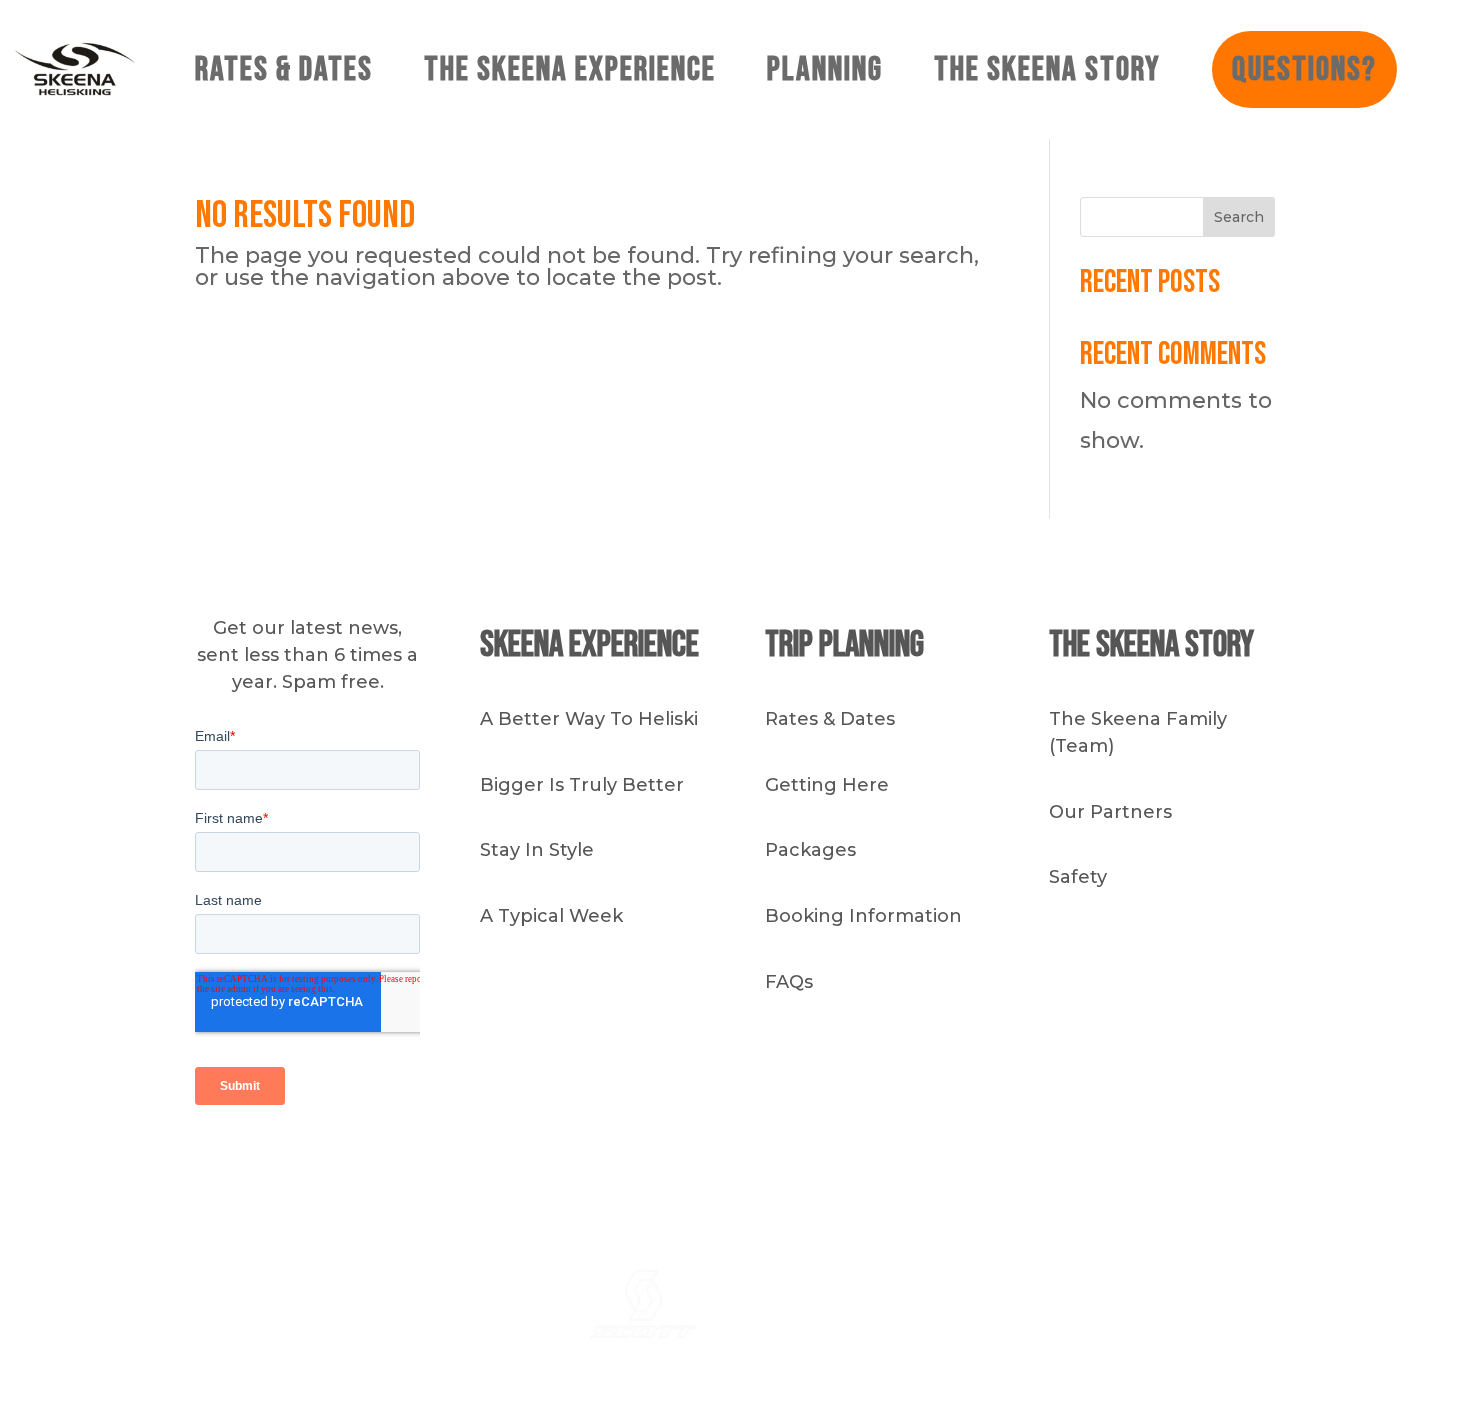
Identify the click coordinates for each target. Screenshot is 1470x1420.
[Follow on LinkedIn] (1040, 1164)
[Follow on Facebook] (1000, 1164)
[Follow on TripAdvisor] (1080, 1164)
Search (1239, 217)
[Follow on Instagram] (960, 1164)
